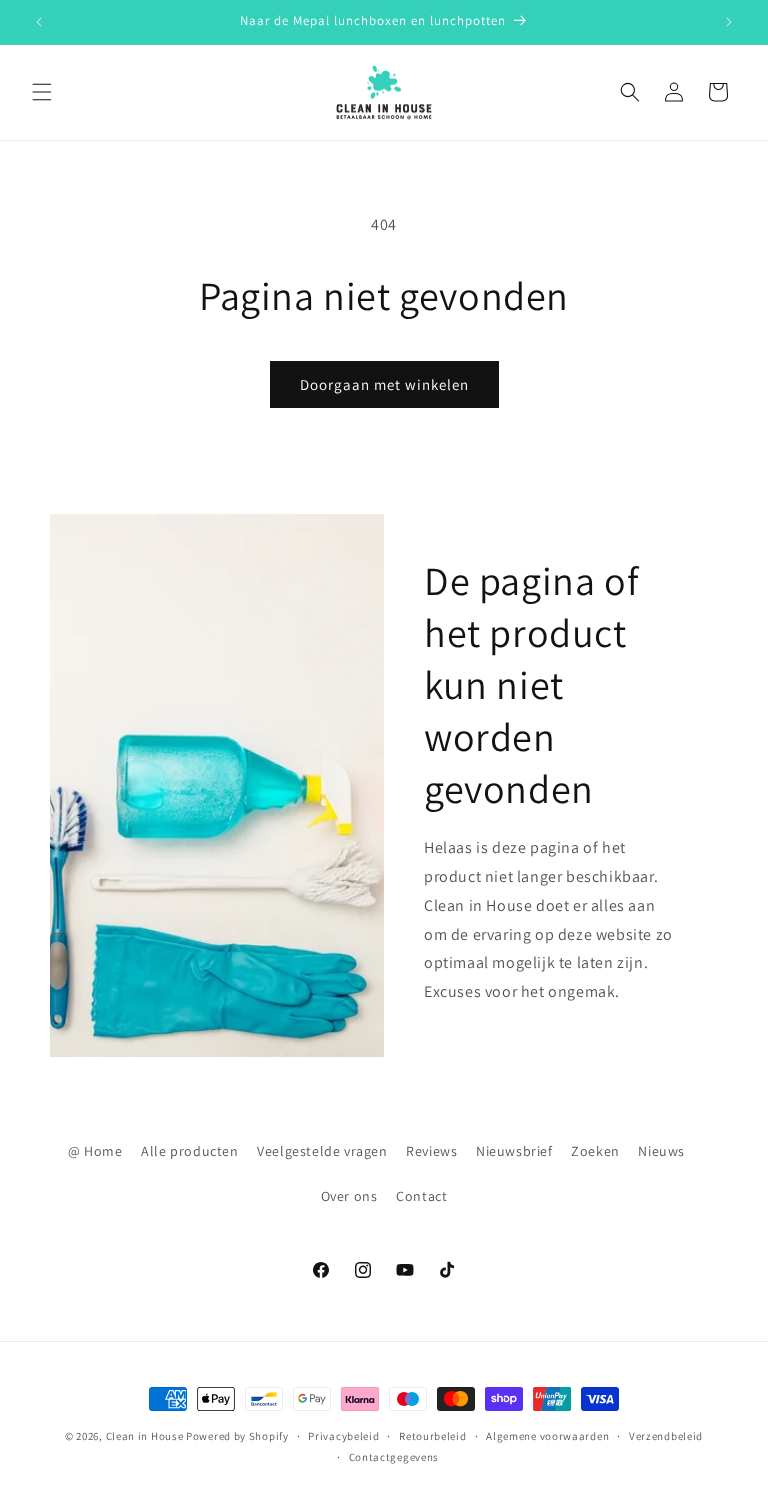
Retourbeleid (432, 1436)
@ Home (95, 1151)
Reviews (431, 1151)
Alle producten (189, 1151)
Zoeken (595, 1151)
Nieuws (661, 1151)
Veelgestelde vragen (322, 1151)
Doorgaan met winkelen (384, 384)
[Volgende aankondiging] (729, 22)
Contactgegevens (394, 1457)
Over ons (349, 1196)
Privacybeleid (343, 1436)
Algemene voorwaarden (547, 1436)
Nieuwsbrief (514, 1151)
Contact (421, 1196)
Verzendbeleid (666, 1436)
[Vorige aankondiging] (39, 22)
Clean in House (145, 1436)
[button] (42, 92)
